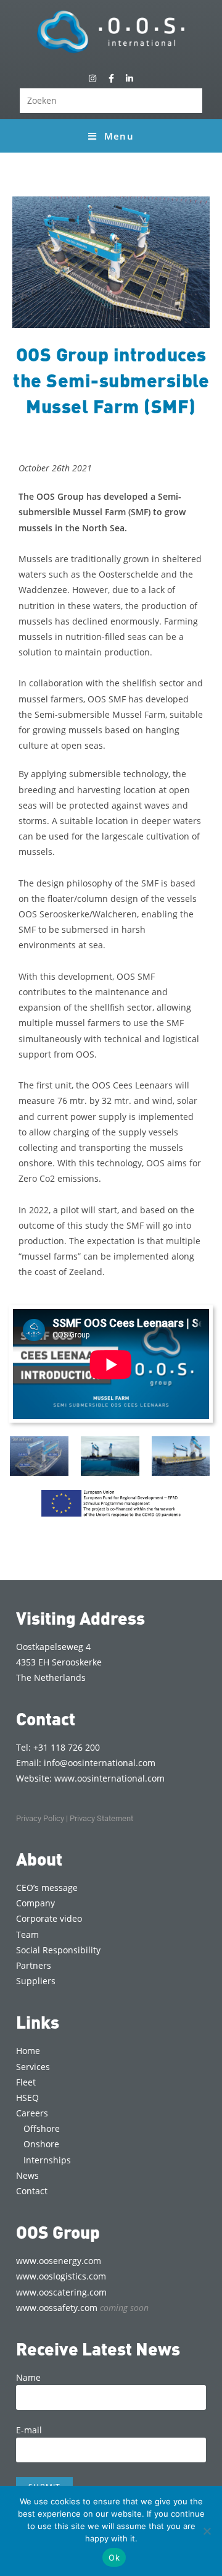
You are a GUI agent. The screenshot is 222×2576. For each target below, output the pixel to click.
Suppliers (36, 1981)
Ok (114, 2557)
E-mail (29, 2430)
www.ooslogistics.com (61, 2276)
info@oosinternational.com (100, 1763)
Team (27, 1934)
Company (35, 1903)
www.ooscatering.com (61, 2292)
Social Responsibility (58, 1950)
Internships (47, 2160)
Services (33, 2067)
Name (28, 2377)
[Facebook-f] (111, 78)
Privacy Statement (101, 1818)
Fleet (26, 2082)
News (27, 2175)
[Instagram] (92, 78)
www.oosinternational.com (109, 1778)
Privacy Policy (40, 1818)
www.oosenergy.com (59, 2261)
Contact (32, 2191)
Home (28, 2051)
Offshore (42, 2128)
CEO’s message (47, 1888)
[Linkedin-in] (130, 78)
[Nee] (207, 2531)
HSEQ (27, 2098)
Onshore (41, 2144)
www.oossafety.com (82, 2308)
